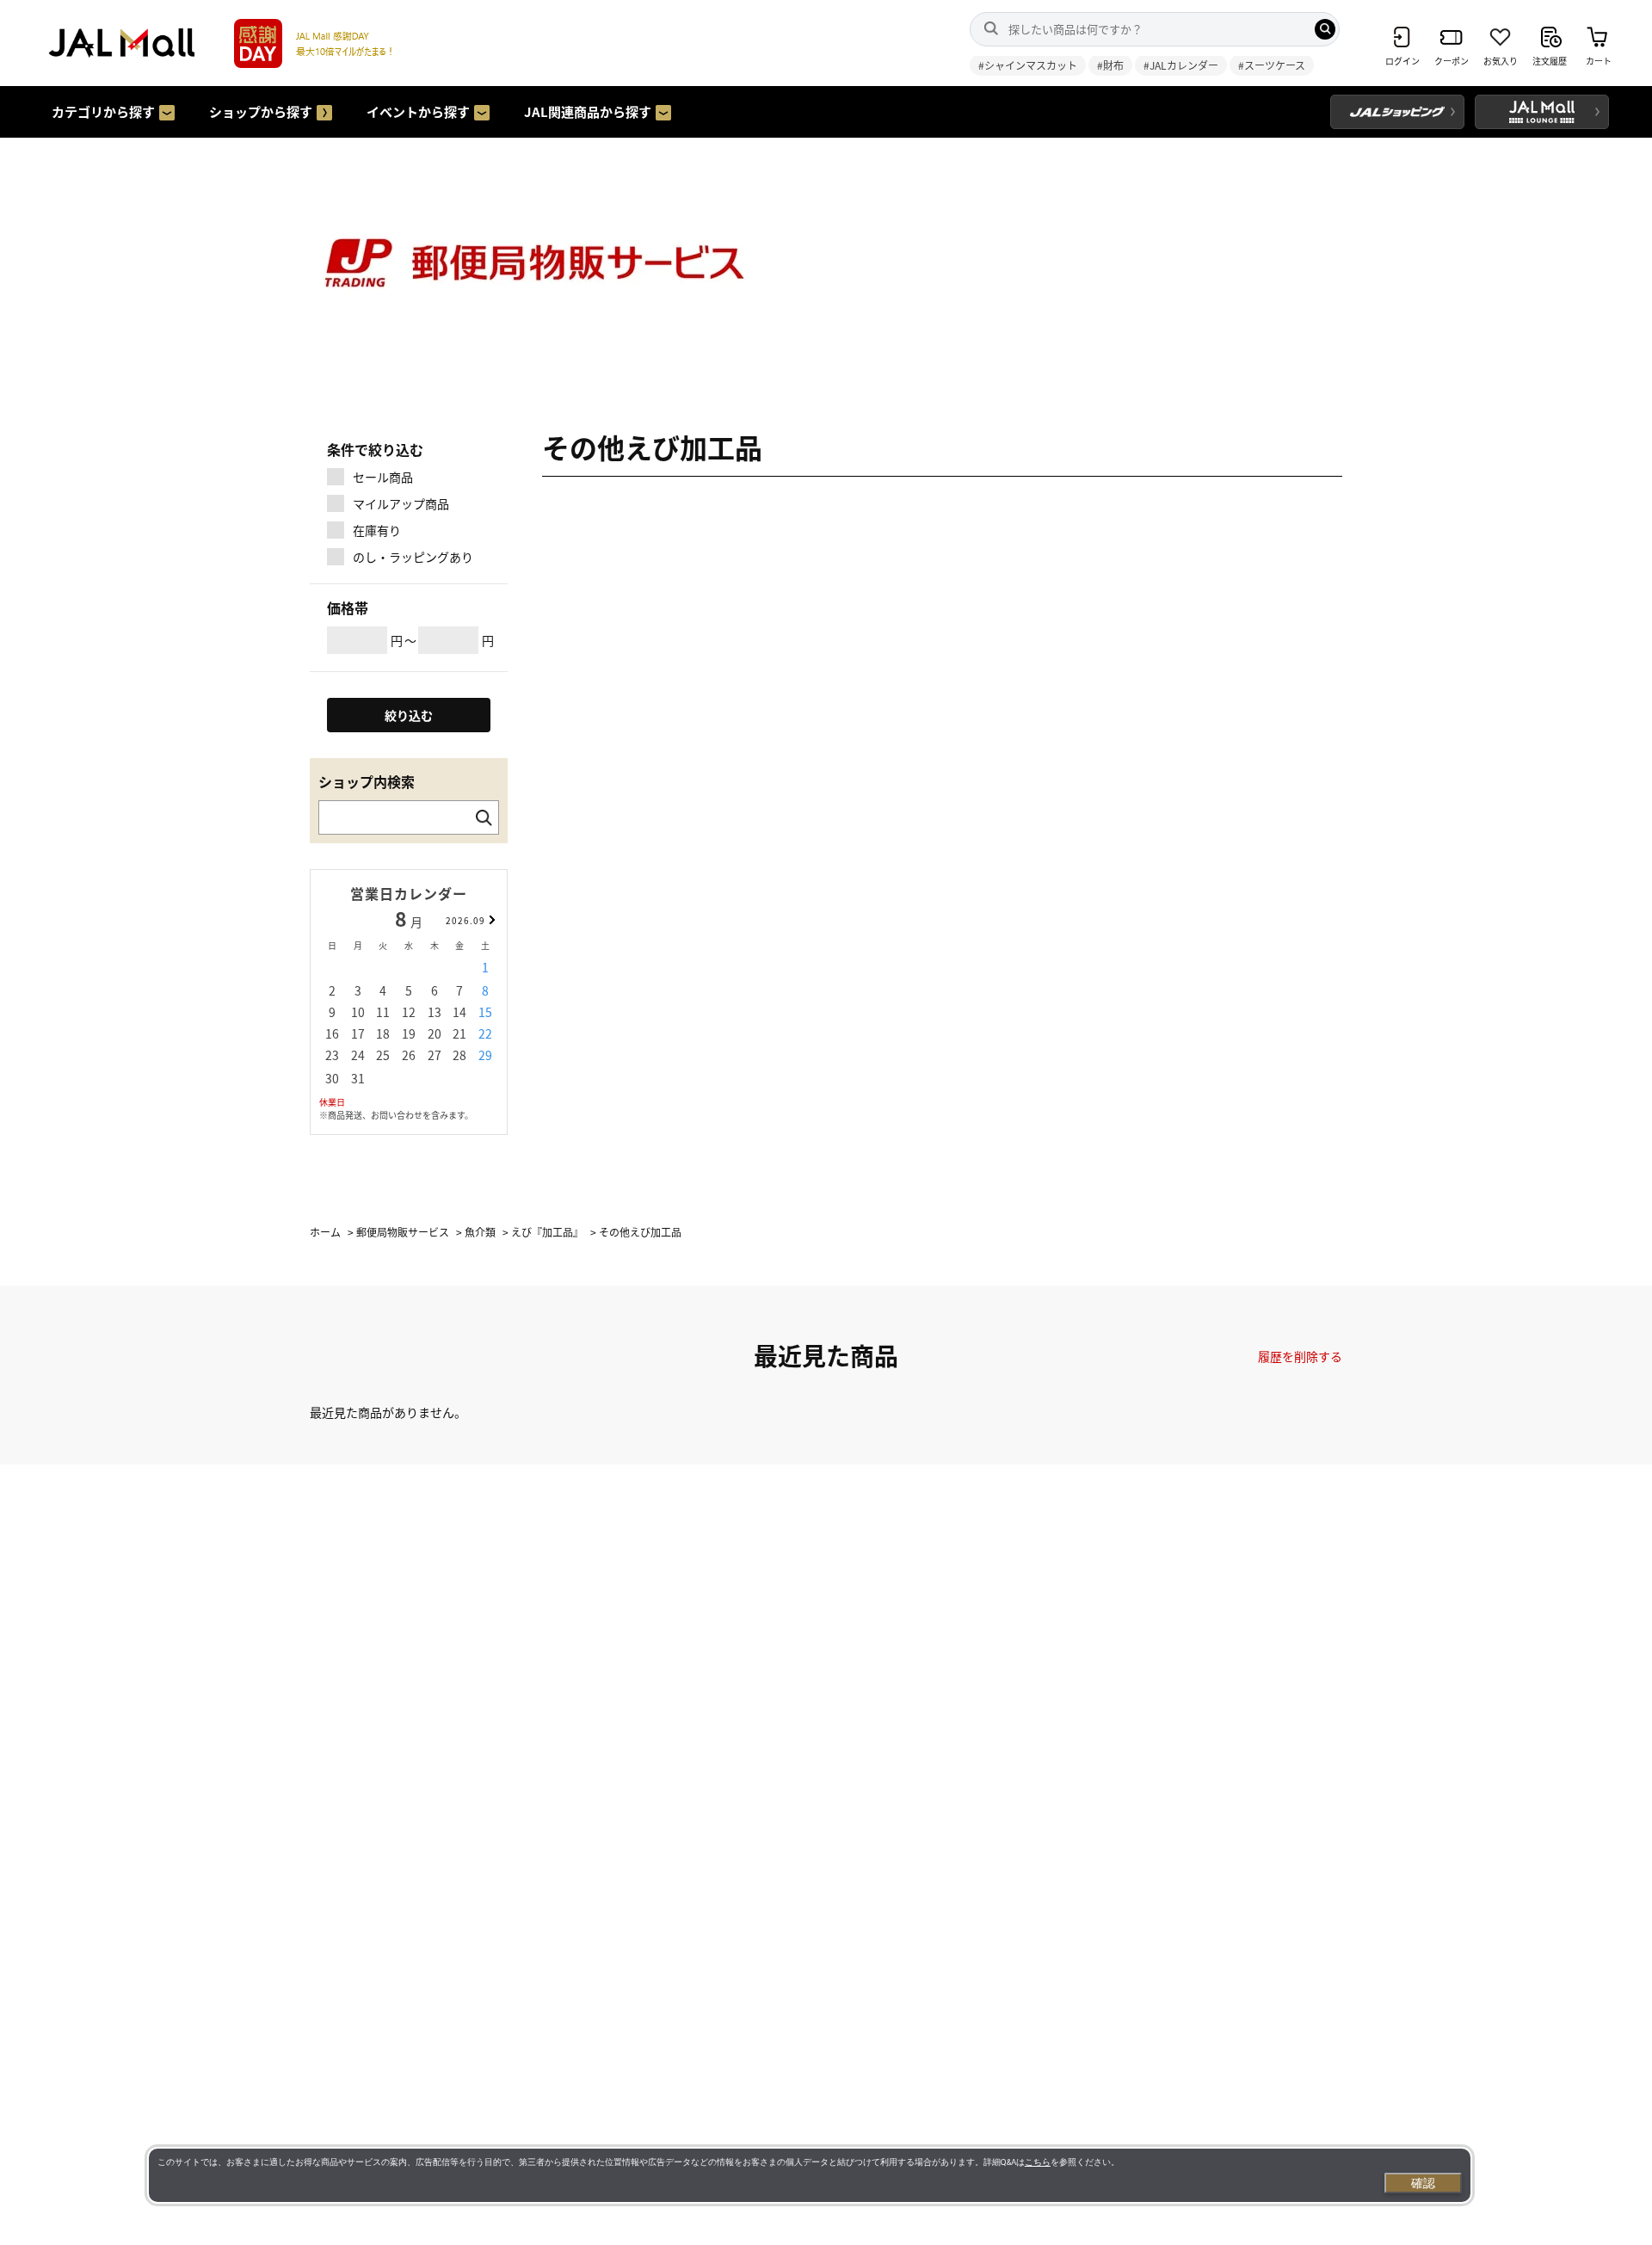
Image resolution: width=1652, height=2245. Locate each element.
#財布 (1110, 65)
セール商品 (383, 477)
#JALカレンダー (1181, 65)
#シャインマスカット (1028, 65)
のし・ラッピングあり (413, 557)
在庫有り (377, 530)
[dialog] (810, 2175)
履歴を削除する (1300, 1356)
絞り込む (409, 715)
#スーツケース (1272, 65)
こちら (1038, 2162)
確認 (1423, 2183)
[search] (1325, 29)
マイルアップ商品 (401, 503)
